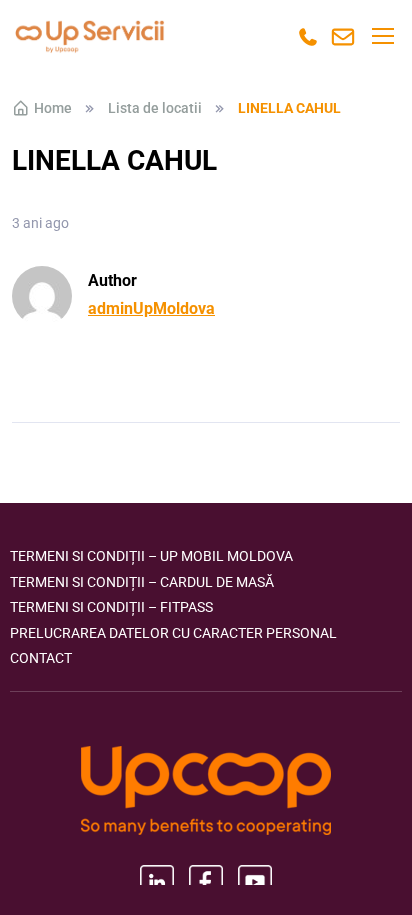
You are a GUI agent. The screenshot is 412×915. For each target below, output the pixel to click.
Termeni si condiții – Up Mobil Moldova (151, 556)
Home (53, 108)
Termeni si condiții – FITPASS (111, 607)
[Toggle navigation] (382, 36)
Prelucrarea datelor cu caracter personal (173, 633)
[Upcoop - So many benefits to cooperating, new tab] (206, 792)
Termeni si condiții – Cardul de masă (142, 582)
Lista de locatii (155, 108)
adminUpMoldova (151, 308)
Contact (41, 658)
